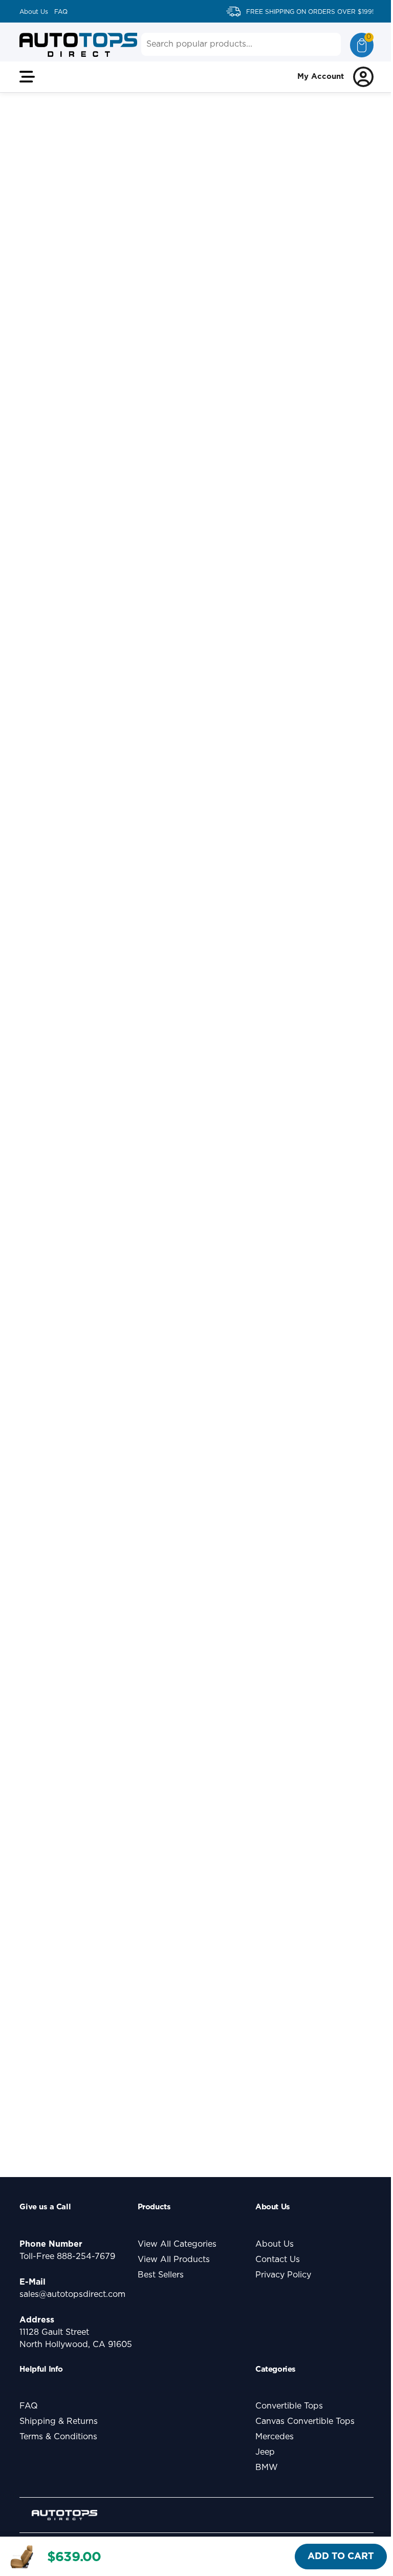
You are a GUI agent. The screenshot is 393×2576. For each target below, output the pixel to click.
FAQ (61, 12)
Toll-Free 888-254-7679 (67, 2256)
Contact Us (278, 2260)
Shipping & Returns (59, 2421)
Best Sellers (161, 2275)
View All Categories (177, 2244)
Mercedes (275, 2437)
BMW (267, 2467)
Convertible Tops (289, 2406)
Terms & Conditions (58, 2437)
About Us (34, 12)
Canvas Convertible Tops (305, 2421)
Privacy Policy (283, 2275)
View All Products (174, 2260)
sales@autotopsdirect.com (72, 2294)
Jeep (265, 2452)
